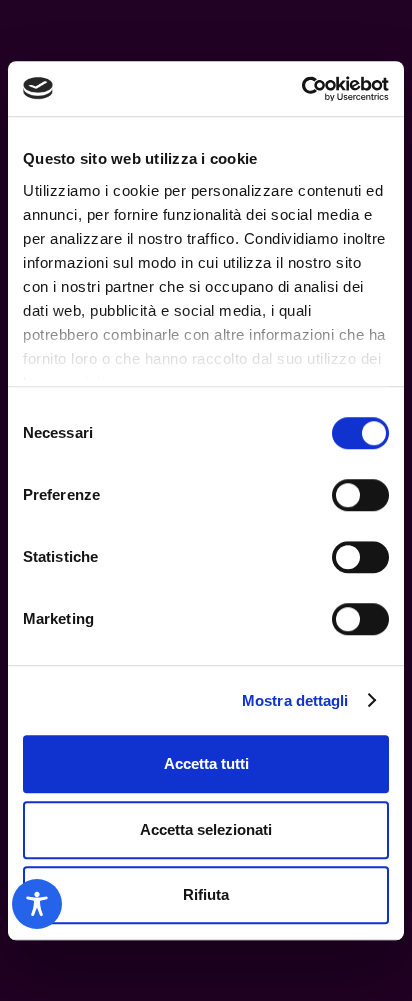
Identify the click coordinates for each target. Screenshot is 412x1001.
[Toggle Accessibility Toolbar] (37, 904)
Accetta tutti (206, 763)
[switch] (360, 495)
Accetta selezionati (206, 829)
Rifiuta (206, 894)
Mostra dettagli (295, 700)
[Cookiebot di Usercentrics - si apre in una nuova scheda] (301, 89)
